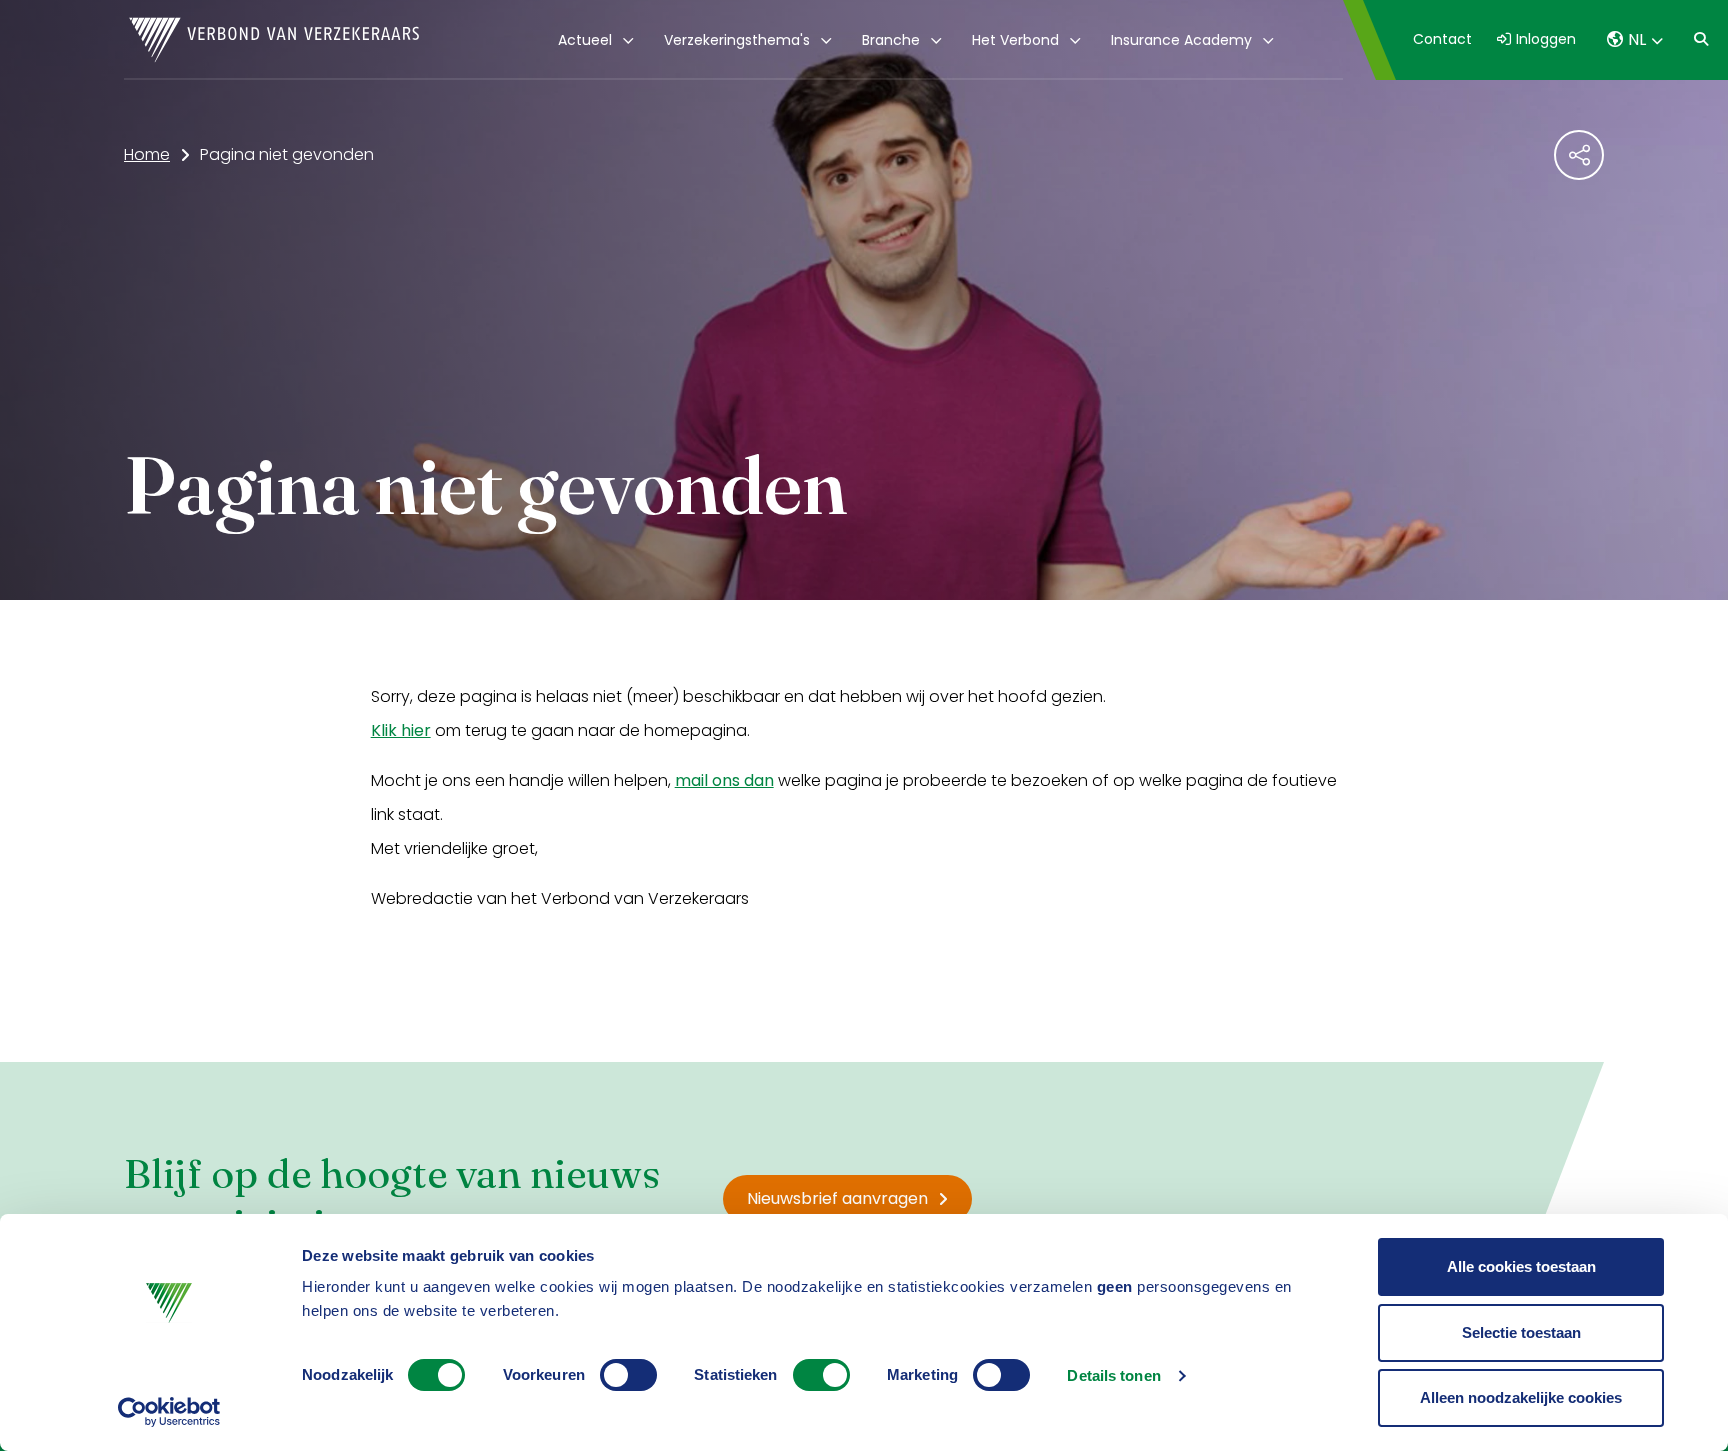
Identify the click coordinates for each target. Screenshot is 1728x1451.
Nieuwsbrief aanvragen (837, 1198)
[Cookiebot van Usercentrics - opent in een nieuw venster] (169, 1412)
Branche (891, 40)
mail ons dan (724, 780)
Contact (1442, 39)
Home (147, 154)
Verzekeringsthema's (737, 40)
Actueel (585, 40)
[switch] (628, 1375)
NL (1637, 39)
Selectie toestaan (1521, 1332)
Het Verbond (1015, 40)
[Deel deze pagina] (1579, 155)
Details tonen (1113, 1375)
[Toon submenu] (624, 40)
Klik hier (401, 730)
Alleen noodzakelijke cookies (1521, 1397)
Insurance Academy (1181, 40)
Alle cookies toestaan (1521, 1266)
